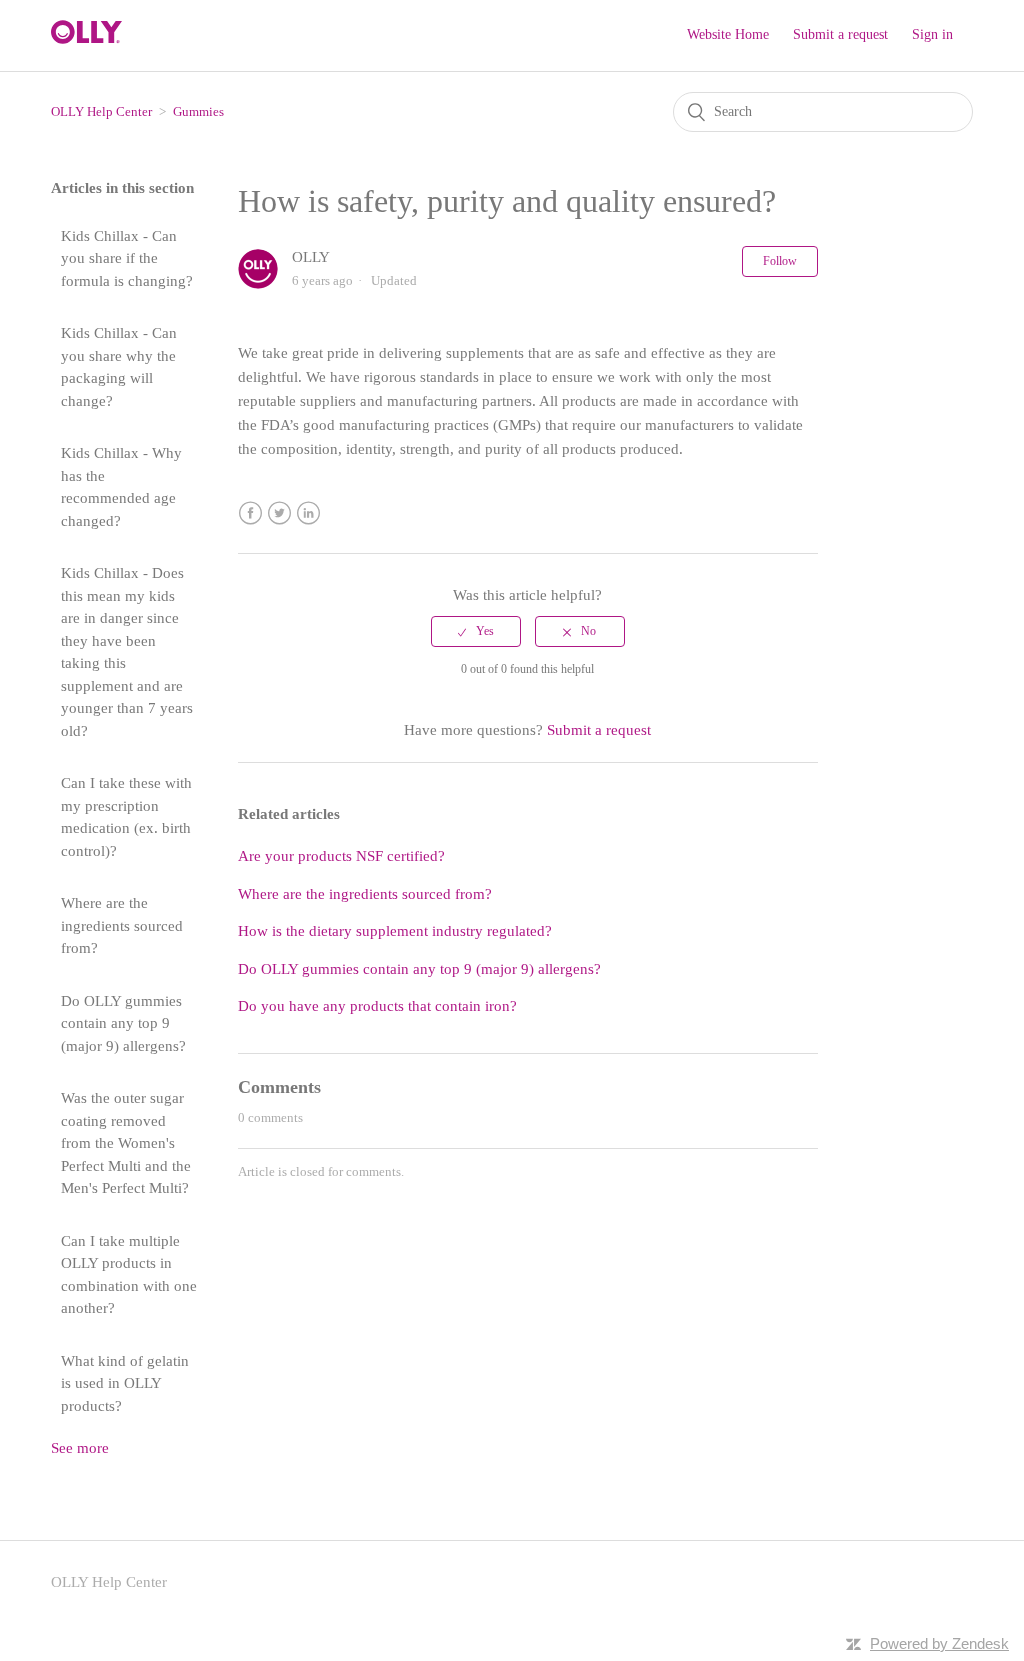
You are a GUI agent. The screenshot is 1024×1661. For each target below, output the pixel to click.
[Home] (86, 39)
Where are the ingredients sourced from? (122, 925)
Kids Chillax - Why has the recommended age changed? (121, 487)
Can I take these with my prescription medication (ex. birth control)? (126, 817)
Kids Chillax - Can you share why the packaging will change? (119, 367)
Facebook (250, 513)
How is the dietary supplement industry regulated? (395, 931)
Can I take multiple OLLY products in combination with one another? (129, 1275)
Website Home (728, 34)
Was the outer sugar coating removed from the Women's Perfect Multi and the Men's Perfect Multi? (126, 1143)
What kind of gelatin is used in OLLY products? (125, 1383)
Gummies (198, 111)
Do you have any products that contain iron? (377, 1006)
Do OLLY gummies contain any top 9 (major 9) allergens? (123, 1023)
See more (80, 1448)
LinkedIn (308, 513)
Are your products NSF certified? (341, 856)
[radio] (476, 631)
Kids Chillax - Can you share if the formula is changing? (127, 258)
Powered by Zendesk (939, 1643)
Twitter (279, 513)
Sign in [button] (932, 34)
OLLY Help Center (101, 111)
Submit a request (840, 34)
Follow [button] (780, 261)
